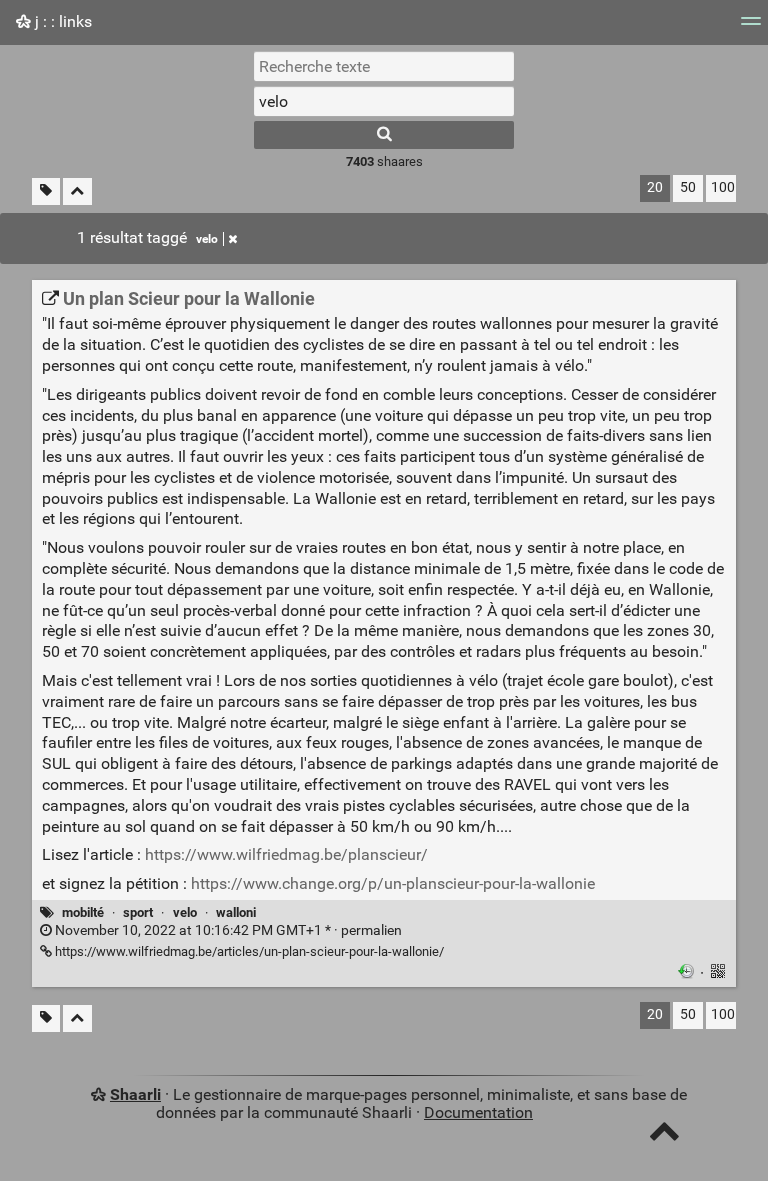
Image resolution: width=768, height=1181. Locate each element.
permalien (227, 930)
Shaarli (135, 1094)
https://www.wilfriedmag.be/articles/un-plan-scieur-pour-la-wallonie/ (248, 951)
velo (207, 239)
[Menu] (751, 27)
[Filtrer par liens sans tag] (46, 191)
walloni (236, 912)
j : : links (61, 21)
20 (655, 187)
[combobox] (384, 101)
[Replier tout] (77, 191)
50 (688, 187)
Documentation (478, 1112)
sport (138, 912)
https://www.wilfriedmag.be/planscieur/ (286, 854)
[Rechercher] (384, 135)
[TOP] (664, 1135)
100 (723, 187)
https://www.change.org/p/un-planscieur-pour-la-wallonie (393, 883)
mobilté (83, 912)
